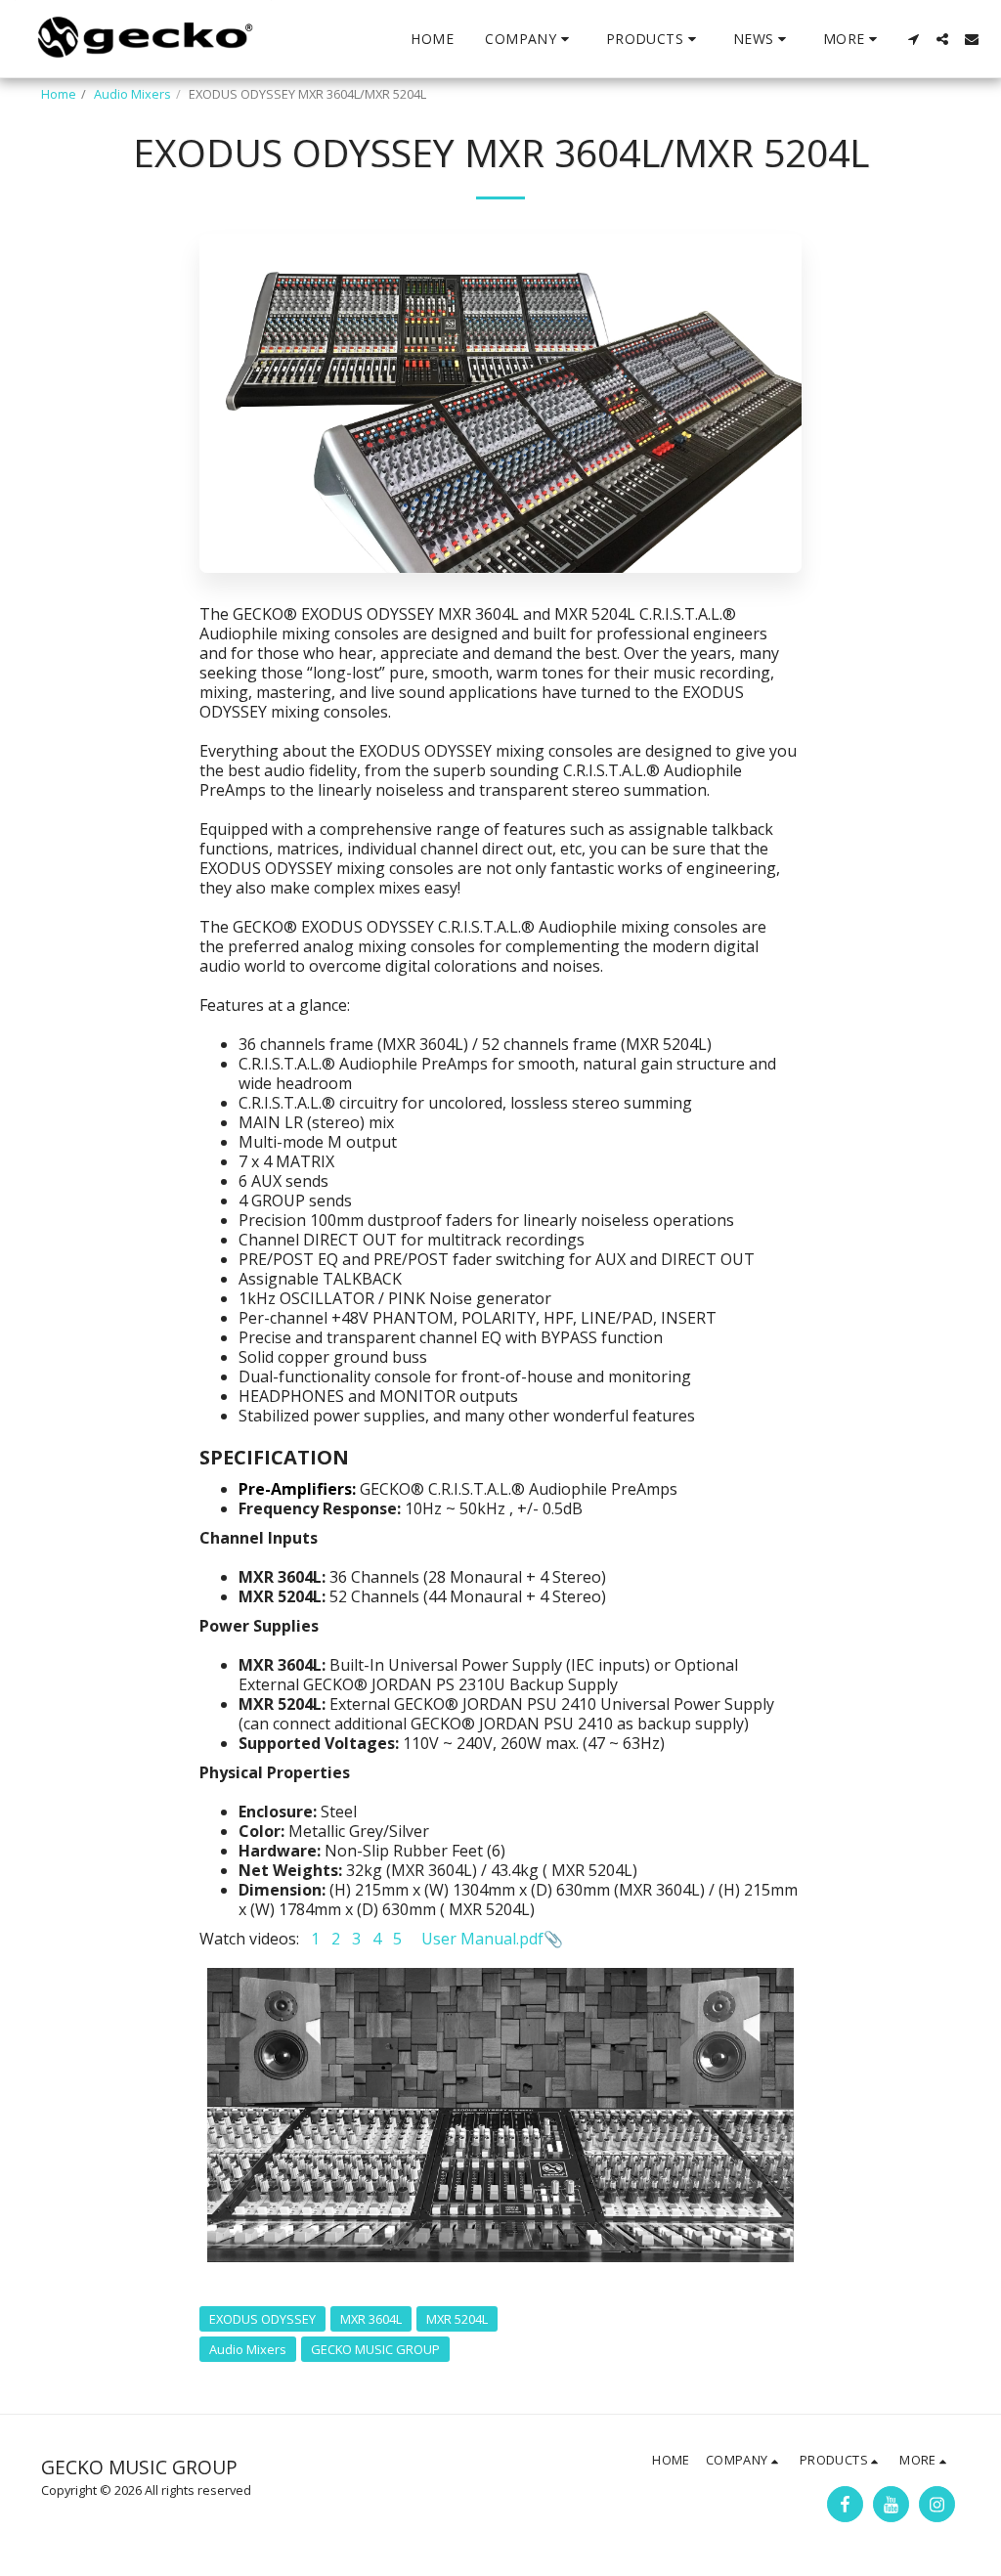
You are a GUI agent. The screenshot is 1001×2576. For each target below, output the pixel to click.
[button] (530, 39)
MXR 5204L (457, 2319)
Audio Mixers (132, 94)
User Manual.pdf (482, 1939)
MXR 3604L (371, 2319)
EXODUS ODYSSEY (262, 2319)
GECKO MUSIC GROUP (375, 2349)
